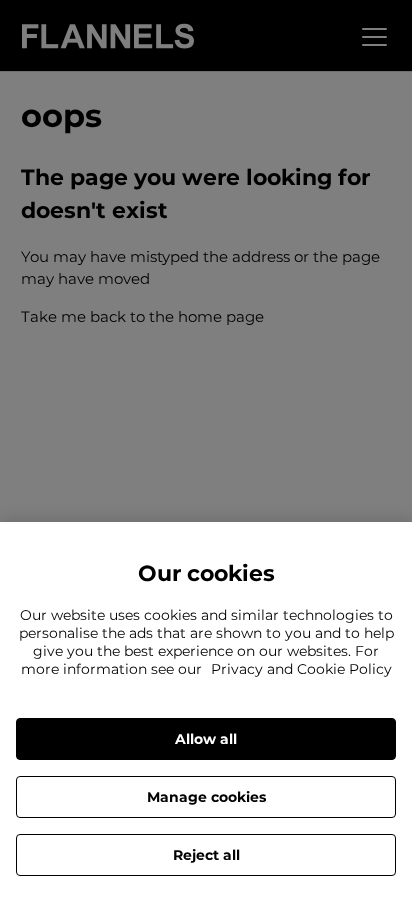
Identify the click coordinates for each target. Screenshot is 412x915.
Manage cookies (206, 797)
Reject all (206, 855)
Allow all (206, 739)
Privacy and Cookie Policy (301, 669)
